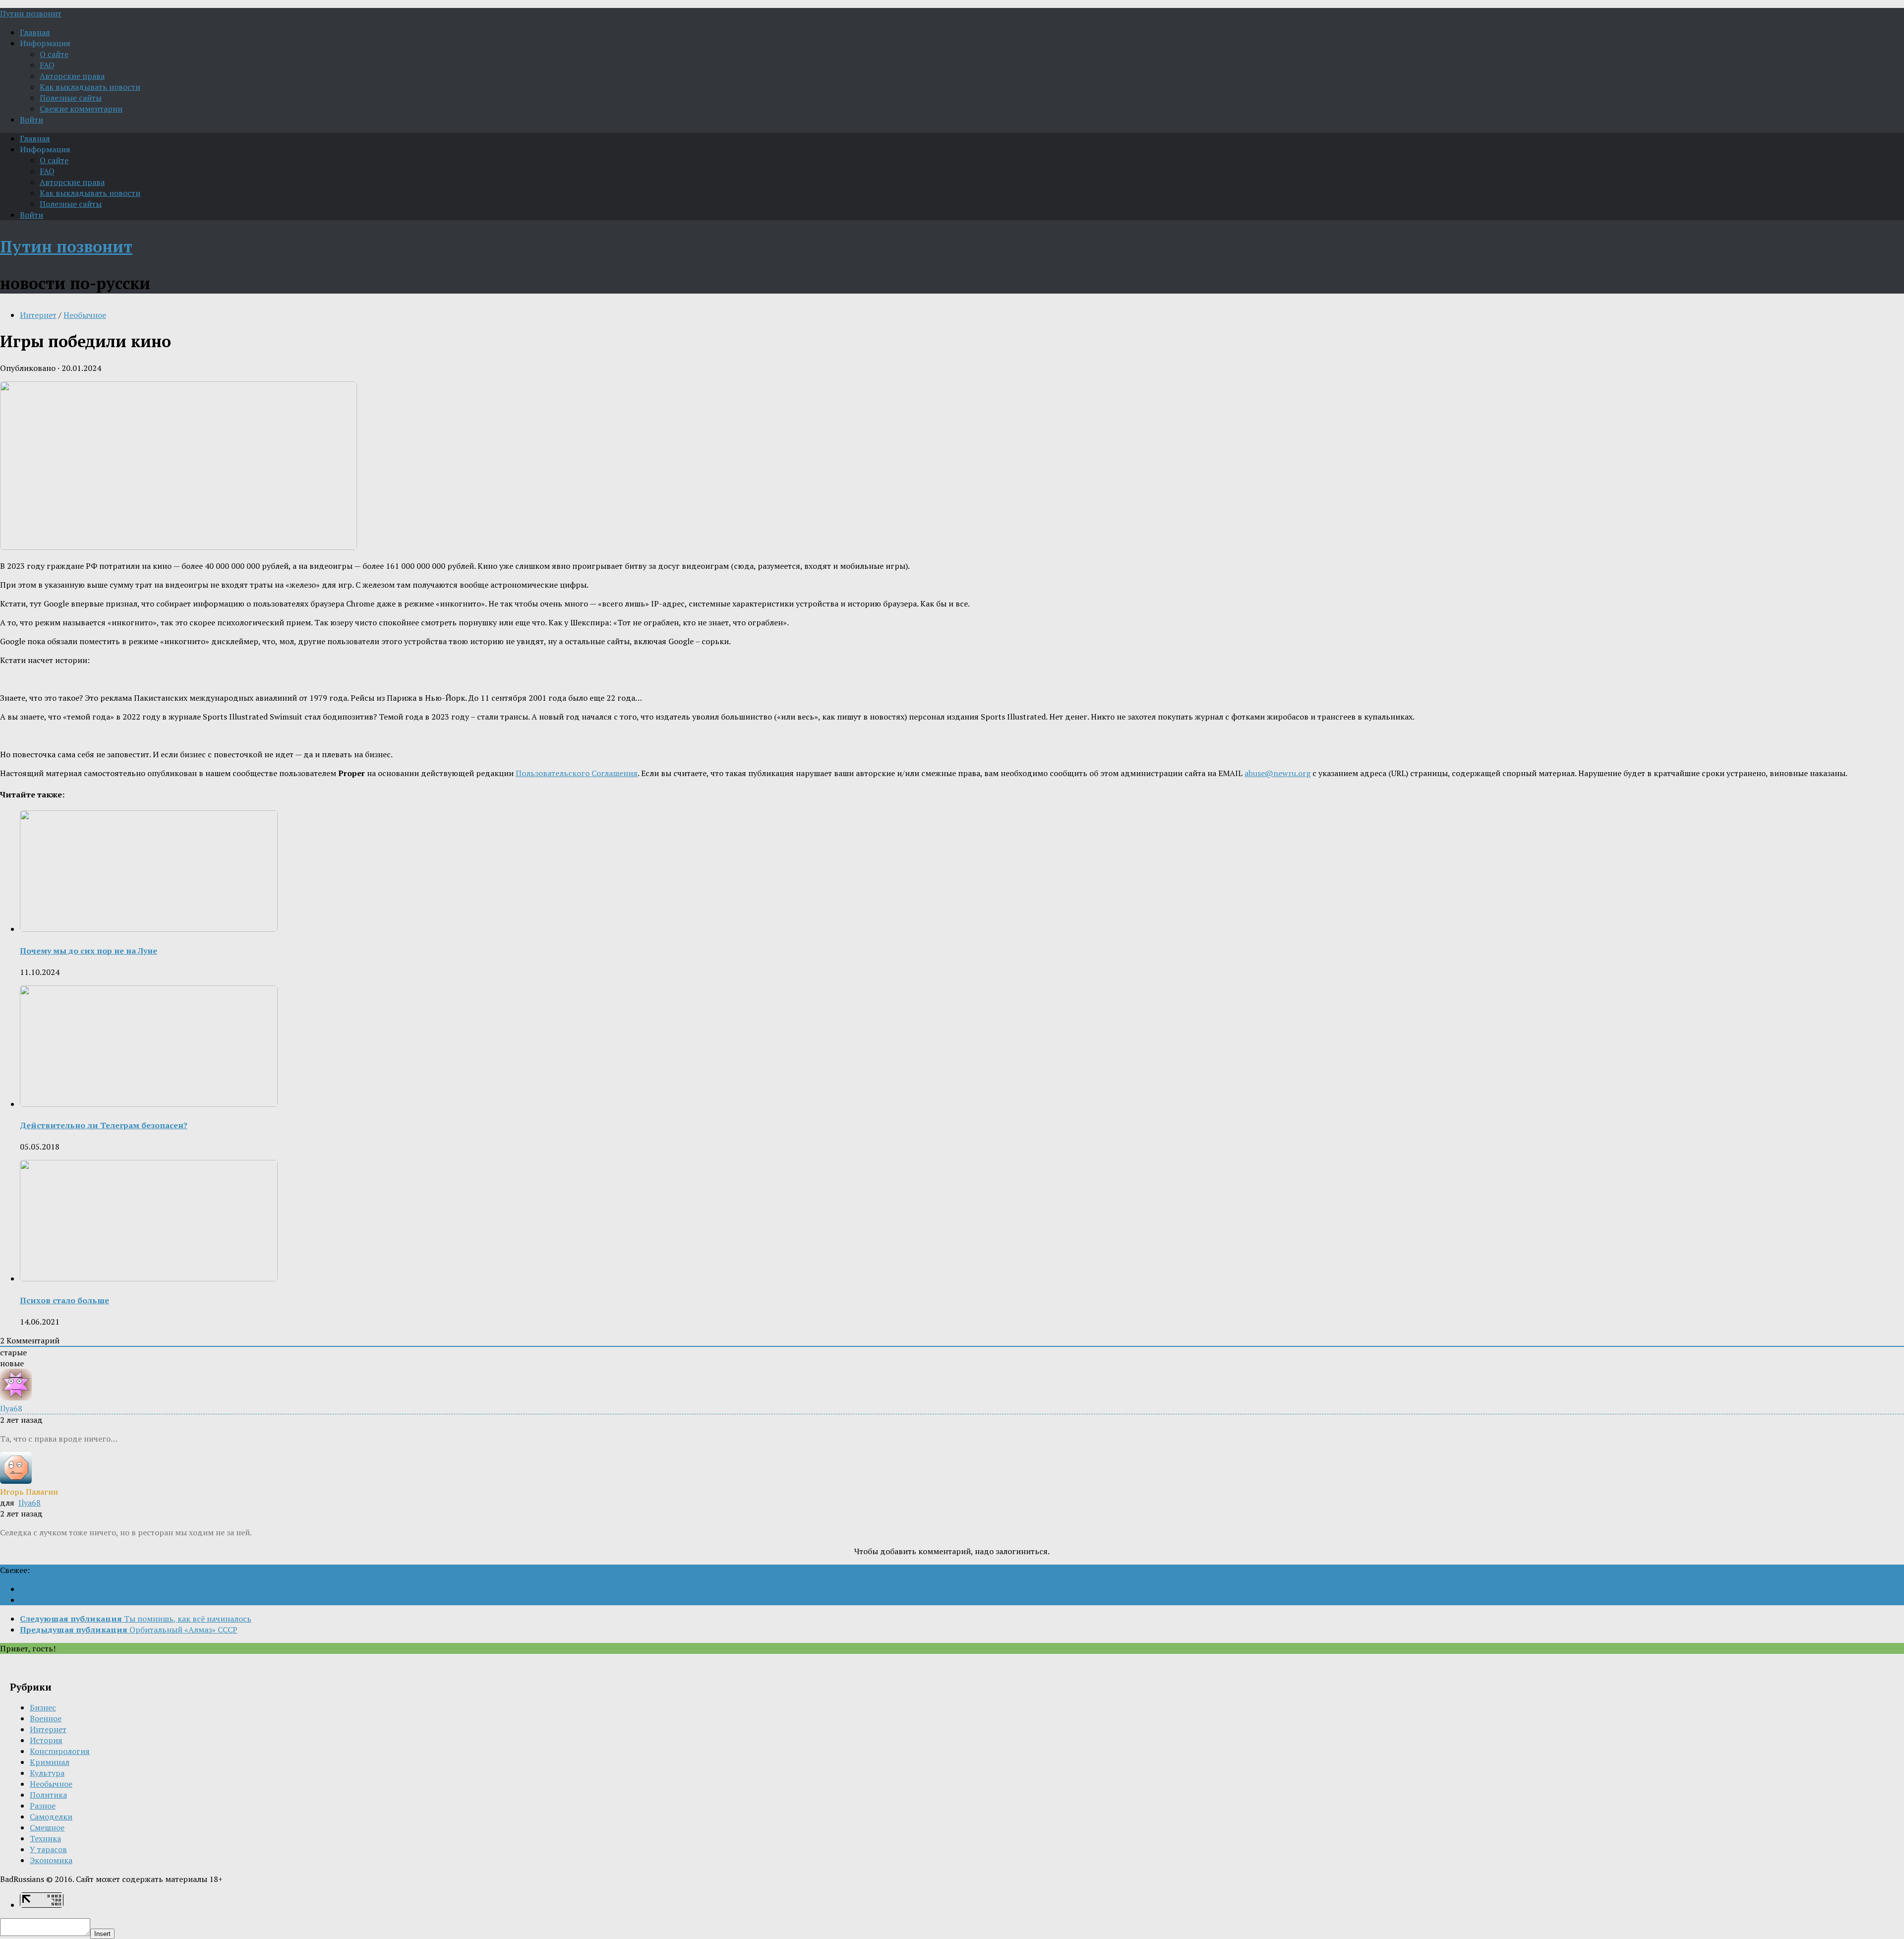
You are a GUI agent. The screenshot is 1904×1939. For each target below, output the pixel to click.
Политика (48, 1795)
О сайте (54, 54)
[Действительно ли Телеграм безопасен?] (149, 1104)
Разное (43, 1806)
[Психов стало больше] (149, 1278)
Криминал (50, 1762)
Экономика (51, 1860)
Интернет (38, 315)
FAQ (47, 65)
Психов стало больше (64, 1300)
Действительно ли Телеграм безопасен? (104, 1125)
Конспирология (60, 1751)
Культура (47, 1773)
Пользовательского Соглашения (577, 773)
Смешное (47, 1827)
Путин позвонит (31, 13)
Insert (102, 1934)
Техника (45, 1838)
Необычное (85, 315)
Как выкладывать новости (90, 87)
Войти (31, 120)
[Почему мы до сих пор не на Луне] (149, 929)
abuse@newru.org (1278, 773)
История (46, 1740)
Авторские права (72, 76)
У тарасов (48, 1849)
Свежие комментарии (81, 109)
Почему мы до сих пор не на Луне (89, 951)
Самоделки (51, 1817)
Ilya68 (30, 1503)
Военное (46, 1718)
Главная (35, 32)
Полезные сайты (71, 98)
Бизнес (43, 1707)
